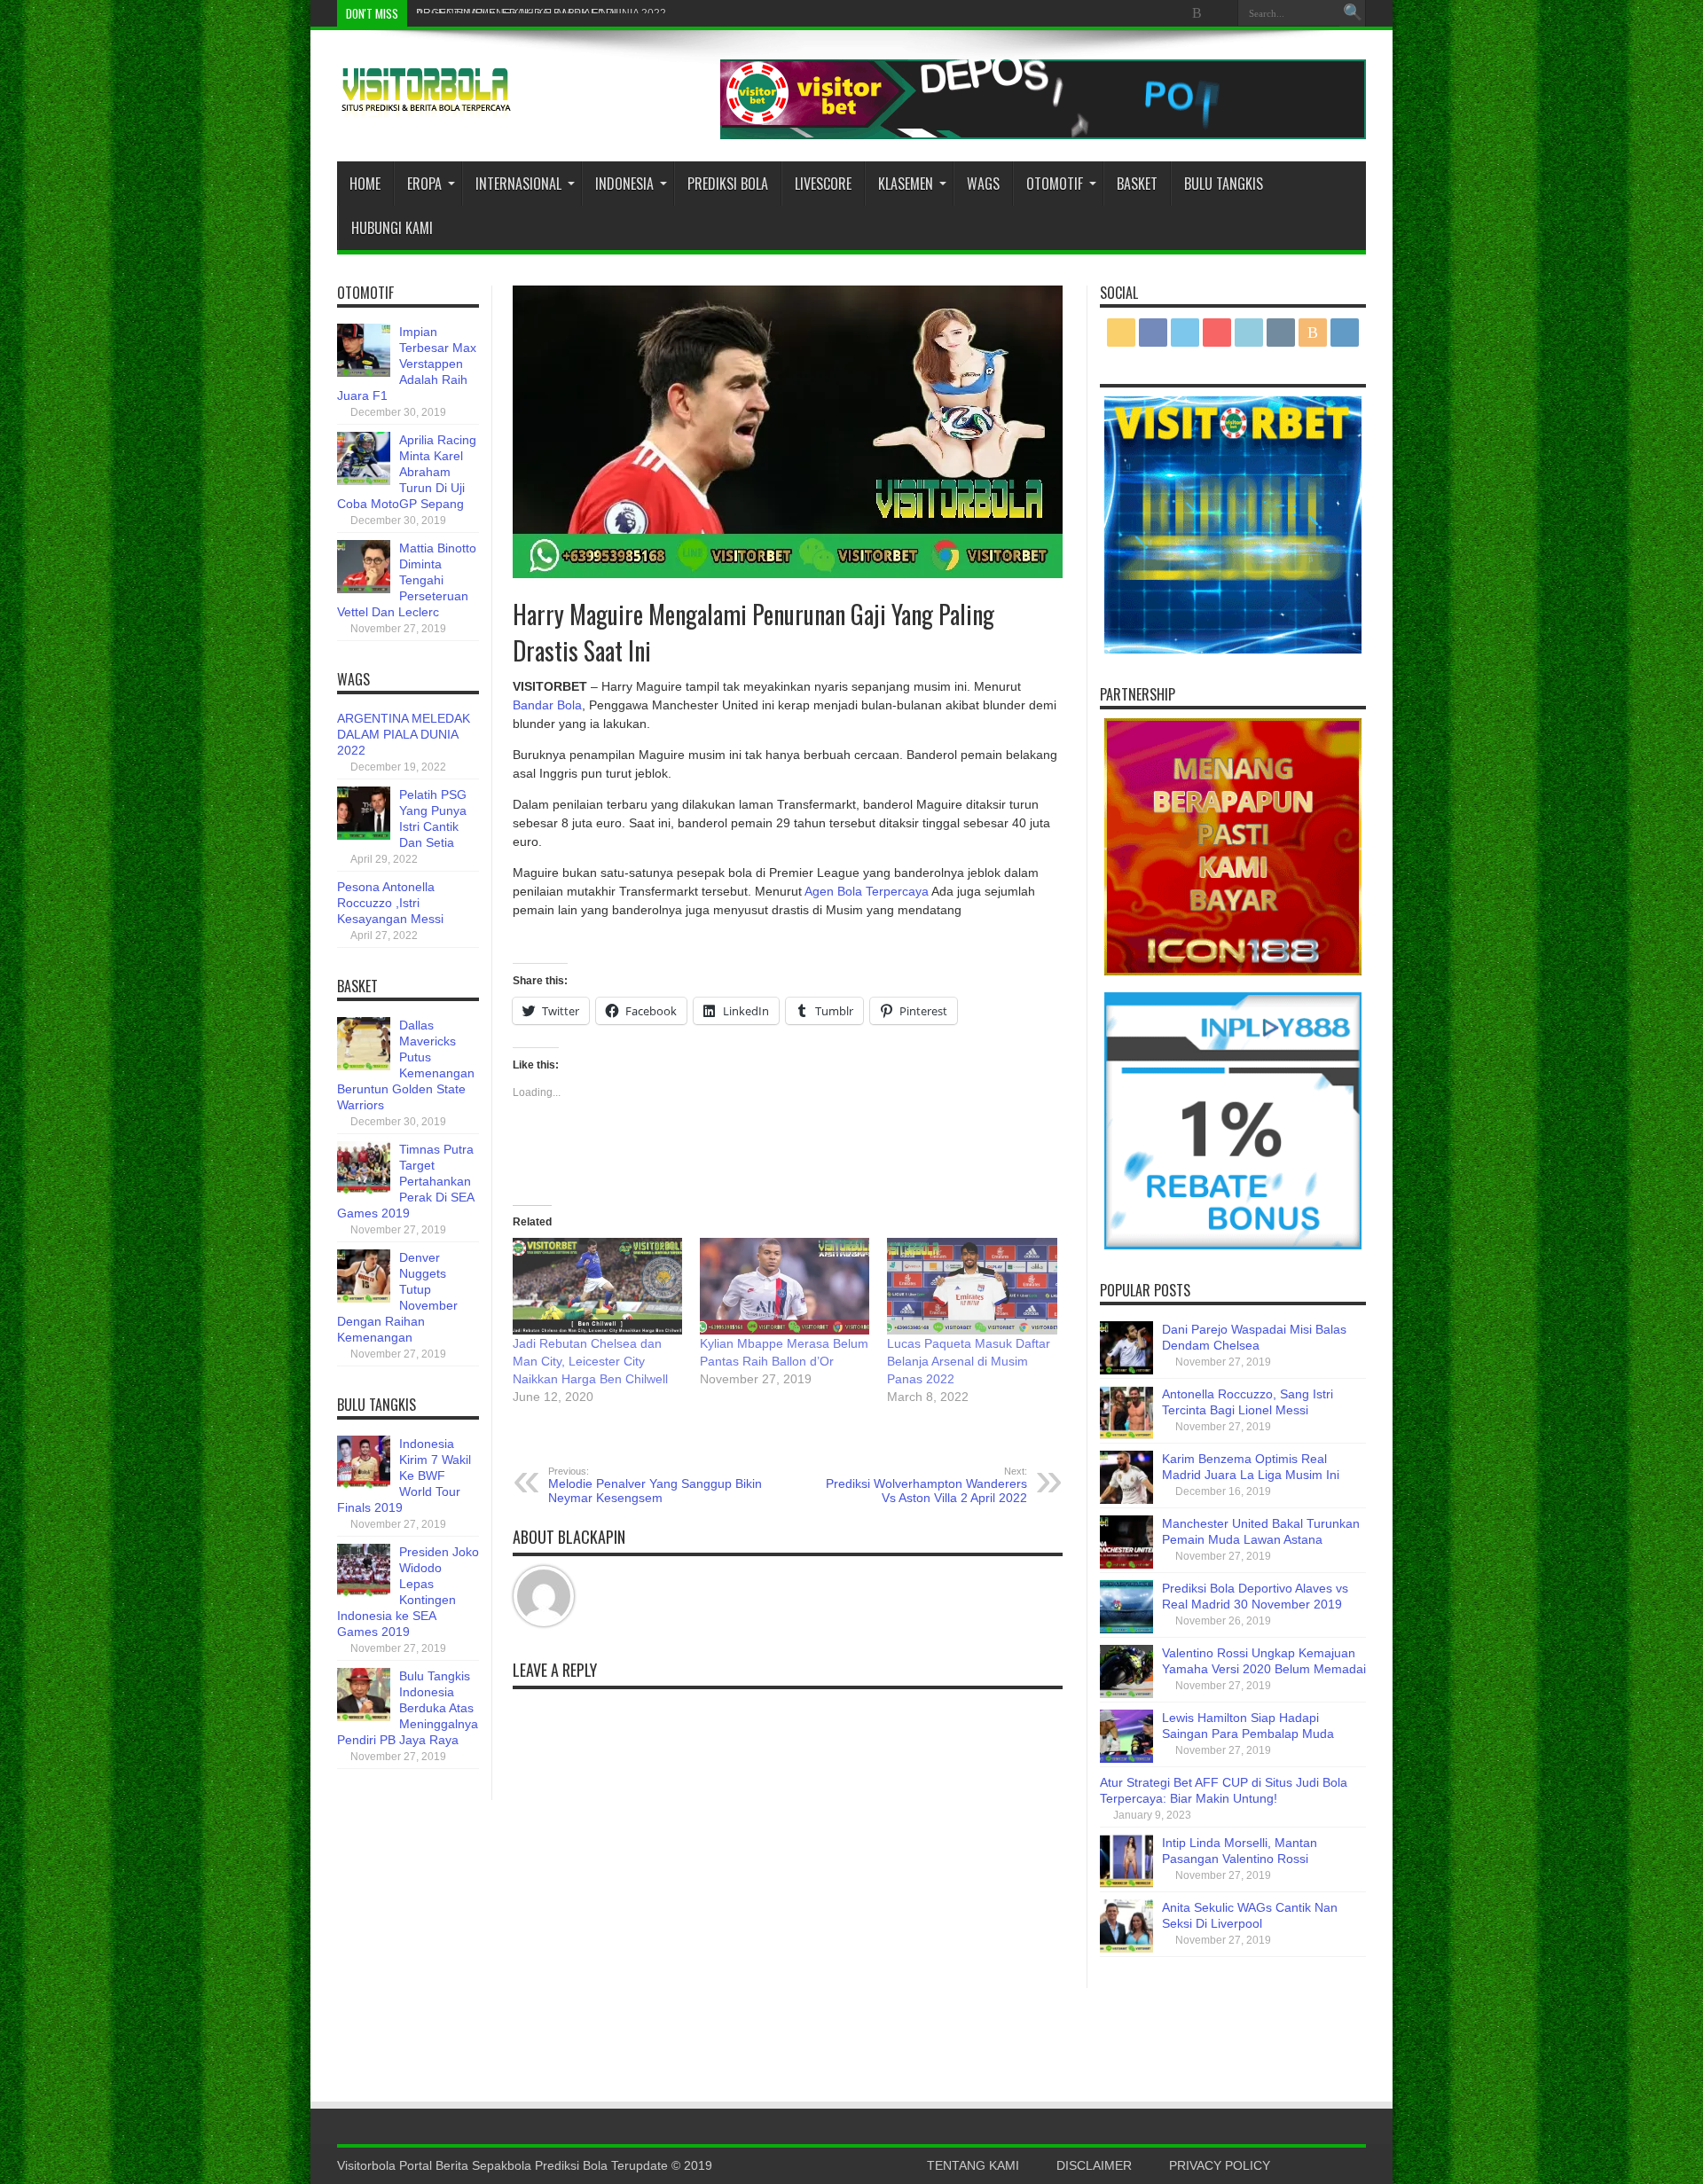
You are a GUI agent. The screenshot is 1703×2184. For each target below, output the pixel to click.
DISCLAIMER (1094, 2165)
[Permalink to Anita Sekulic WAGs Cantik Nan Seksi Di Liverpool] (1126, 1948)
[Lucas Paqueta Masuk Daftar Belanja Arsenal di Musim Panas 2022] (972, 1286)
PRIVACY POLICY (1220, 2165)
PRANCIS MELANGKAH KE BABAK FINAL (519, 13)
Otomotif (1055, 184)
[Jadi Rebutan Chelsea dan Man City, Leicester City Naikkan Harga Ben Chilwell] (597, 1286)
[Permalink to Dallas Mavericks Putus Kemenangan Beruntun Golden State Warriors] (364, 1066)
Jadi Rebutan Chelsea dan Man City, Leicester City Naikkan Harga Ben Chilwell (590, 1361)
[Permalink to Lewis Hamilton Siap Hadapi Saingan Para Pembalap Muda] (1126, 1758)
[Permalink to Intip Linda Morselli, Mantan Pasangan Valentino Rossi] (1126, 1883)
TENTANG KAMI (973, 2165)
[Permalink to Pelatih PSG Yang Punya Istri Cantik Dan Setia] (364, 835)
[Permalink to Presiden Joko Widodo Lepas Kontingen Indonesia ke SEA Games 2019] (364, 1593)
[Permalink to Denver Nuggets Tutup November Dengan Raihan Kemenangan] (364, 1298)
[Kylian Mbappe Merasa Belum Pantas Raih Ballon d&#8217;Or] (785, 1286)
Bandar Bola (547, 705)
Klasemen (906, 184)
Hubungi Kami (392, 228)
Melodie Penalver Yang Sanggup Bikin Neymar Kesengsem (655, 1485)
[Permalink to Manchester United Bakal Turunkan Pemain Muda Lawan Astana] (1126, 1564)
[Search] (1353, 13)
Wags (983, 184)
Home (365, 184)
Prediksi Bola (728, 184)
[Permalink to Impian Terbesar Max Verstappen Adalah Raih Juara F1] (364, 372)
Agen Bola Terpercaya (867, 891)
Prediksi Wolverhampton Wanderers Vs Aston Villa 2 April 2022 (926, 1485)
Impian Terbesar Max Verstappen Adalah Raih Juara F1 (407, 364)
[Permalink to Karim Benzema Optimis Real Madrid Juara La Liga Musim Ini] (1126, 1499)
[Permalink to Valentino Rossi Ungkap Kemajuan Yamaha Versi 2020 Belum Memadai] (1126, 1694)
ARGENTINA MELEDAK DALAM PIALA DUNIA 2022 (404, 734)
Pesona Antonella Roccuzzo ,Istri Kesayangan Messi (390, 903)
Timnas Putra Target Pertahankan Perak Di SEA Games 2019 (405, 1181)
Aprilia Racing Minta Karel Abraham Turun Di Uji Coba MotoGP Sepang (407, 472)
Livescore (823, 184)
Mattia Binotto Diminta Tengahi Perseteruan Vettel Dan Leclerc (407, 580)
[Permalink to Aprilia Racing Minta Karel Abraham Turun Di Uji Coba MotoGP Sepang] (364, 481)
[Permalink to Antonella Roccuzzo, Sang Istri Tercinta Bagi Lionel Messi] (1126, 1435)
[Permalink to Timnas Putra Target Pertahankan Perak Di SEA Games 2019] (364, 1190)
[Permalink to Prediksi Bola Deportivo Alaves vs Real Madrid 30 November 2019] (1126, 1629)
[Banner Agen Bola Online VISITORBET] (1043, 135)
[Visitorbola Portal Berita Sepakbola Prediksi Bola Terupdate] (426, 105)
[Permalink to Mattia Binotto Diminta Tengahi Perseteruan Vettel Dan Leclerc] (364, 589)
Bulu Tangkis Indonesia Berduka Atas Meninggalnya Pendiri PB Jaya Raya (408, 1708)
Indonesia (624, 184)
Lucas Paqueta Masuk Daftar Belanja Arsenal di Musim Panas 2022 (969, 1361)
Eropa (424, 184)
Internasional (518, 184)
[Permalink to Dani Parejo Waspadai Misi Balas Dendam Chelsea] (1126, 1370)
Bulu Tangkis (1224, 184)
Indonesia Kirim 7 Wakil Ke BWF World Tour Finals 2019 (404, 1476)
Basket (1137, 184)
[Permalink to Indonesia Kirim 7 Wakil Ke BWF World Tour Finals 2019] (364, 1484)
